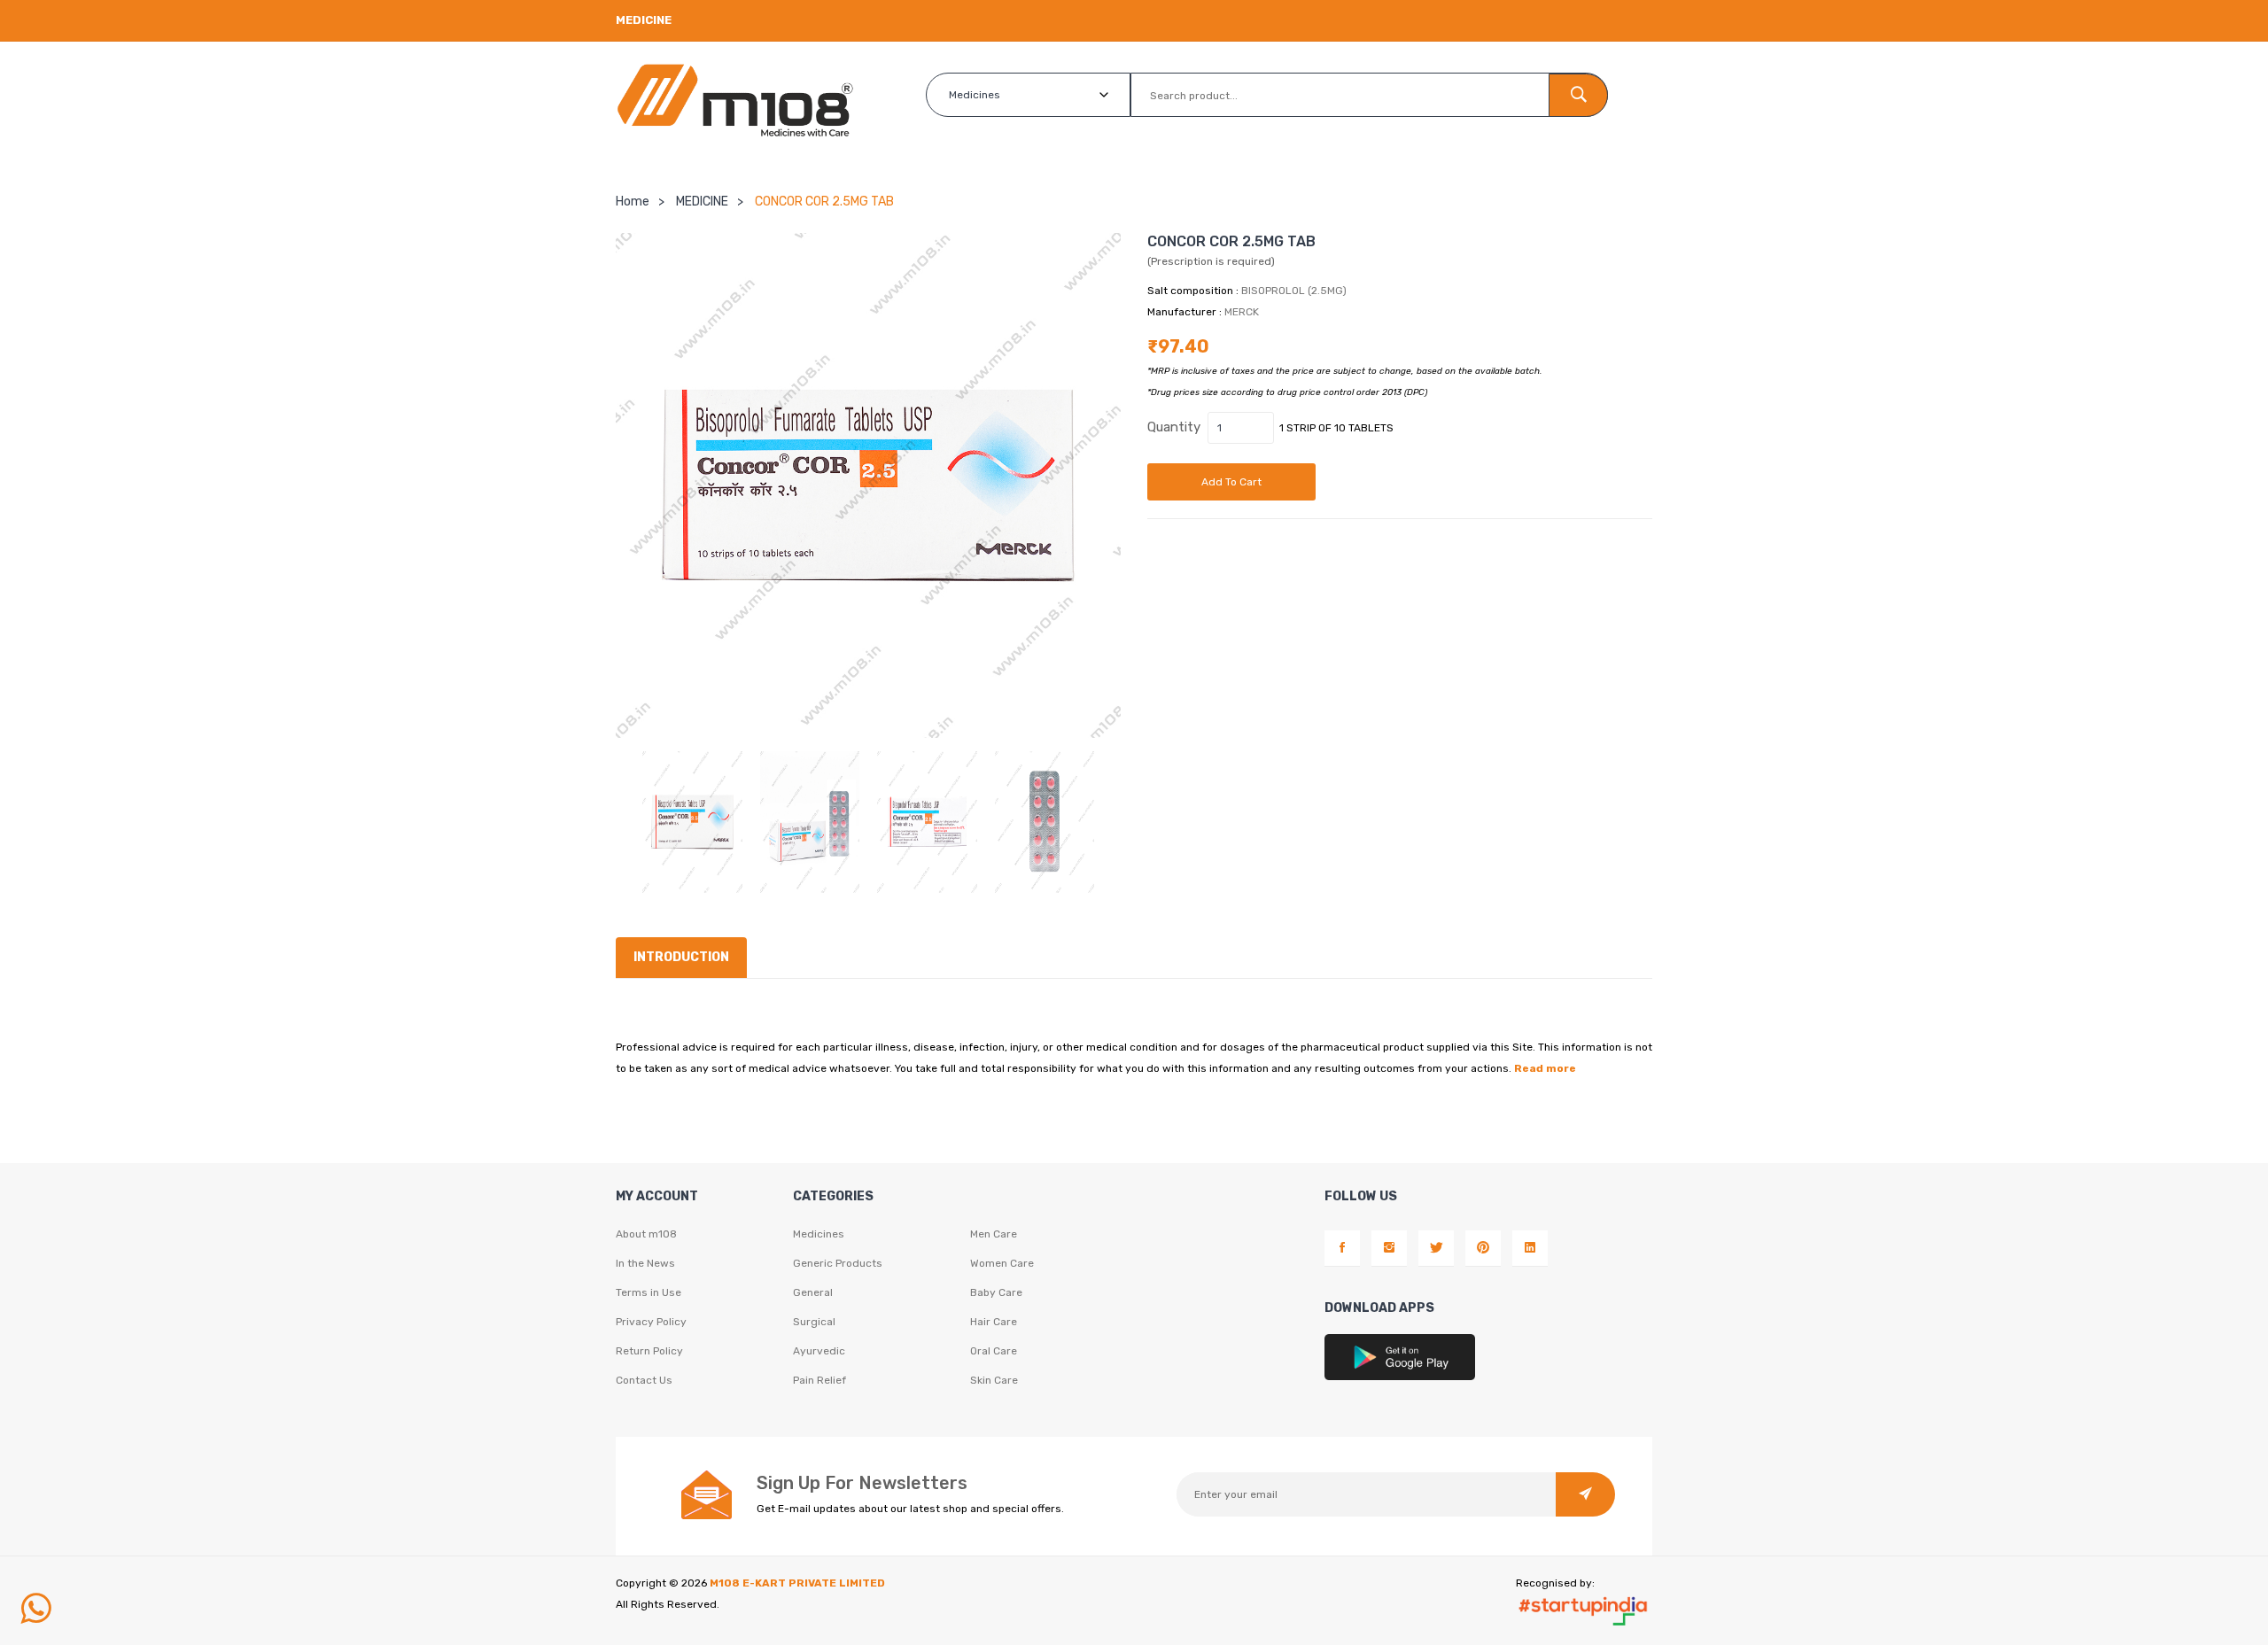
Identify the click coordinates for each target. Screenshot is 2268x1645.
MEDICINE (702, 202)
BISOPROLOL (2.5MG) (1294, 291)
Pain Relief (819, 1380)
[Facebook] (1342, 1248)
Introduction (681, 957)
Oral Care (994, 1351)
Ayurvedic (819, 1351)
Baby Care (996, 1292)
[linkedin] (1530, 1248)
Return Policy (649, 1351)
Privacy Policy (651, 1322)
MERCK (1242, 312)
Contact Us (644, 1380)
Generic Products (838, 1263)
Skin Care (994, 1380)
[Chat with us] (35, 1609)
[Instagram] (1389, 1248)
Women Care (1002, 1263)
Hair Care (994, 1322)
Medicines (819, 1234)
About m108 (646, 1234)
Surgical (814, 1322)
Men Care (994, 1234)
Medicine (644, 20)
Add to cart (1231, 482)
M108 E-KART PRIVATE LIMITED (797, 1583)
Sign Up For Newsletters (862, 1483)
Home (633, 202)
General (813, 1292)
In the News (645, 1263)
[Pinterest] (1483, 1248)
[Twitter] (1436, 1248)
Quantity (1174, 427)
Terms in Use (649, 1292)
